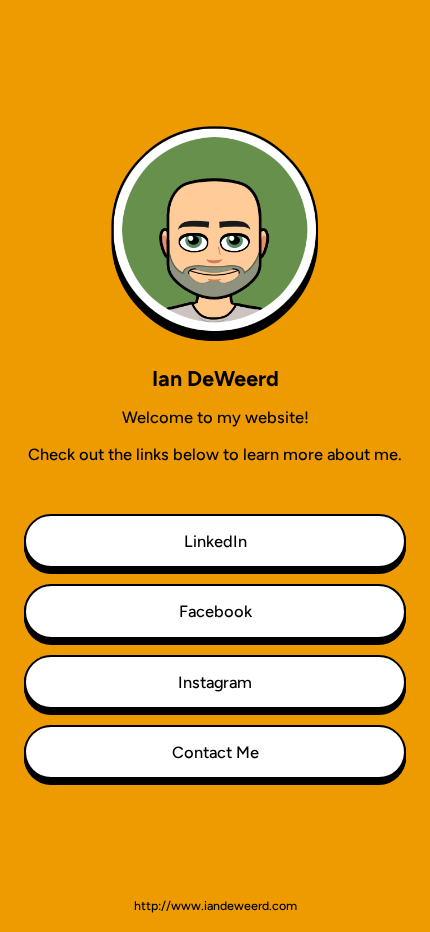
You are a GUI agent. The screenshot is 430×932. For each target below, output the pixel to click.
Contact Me (215, 752)
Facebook (215, 611)
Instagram (215, 682)
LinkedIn (215, 541)
